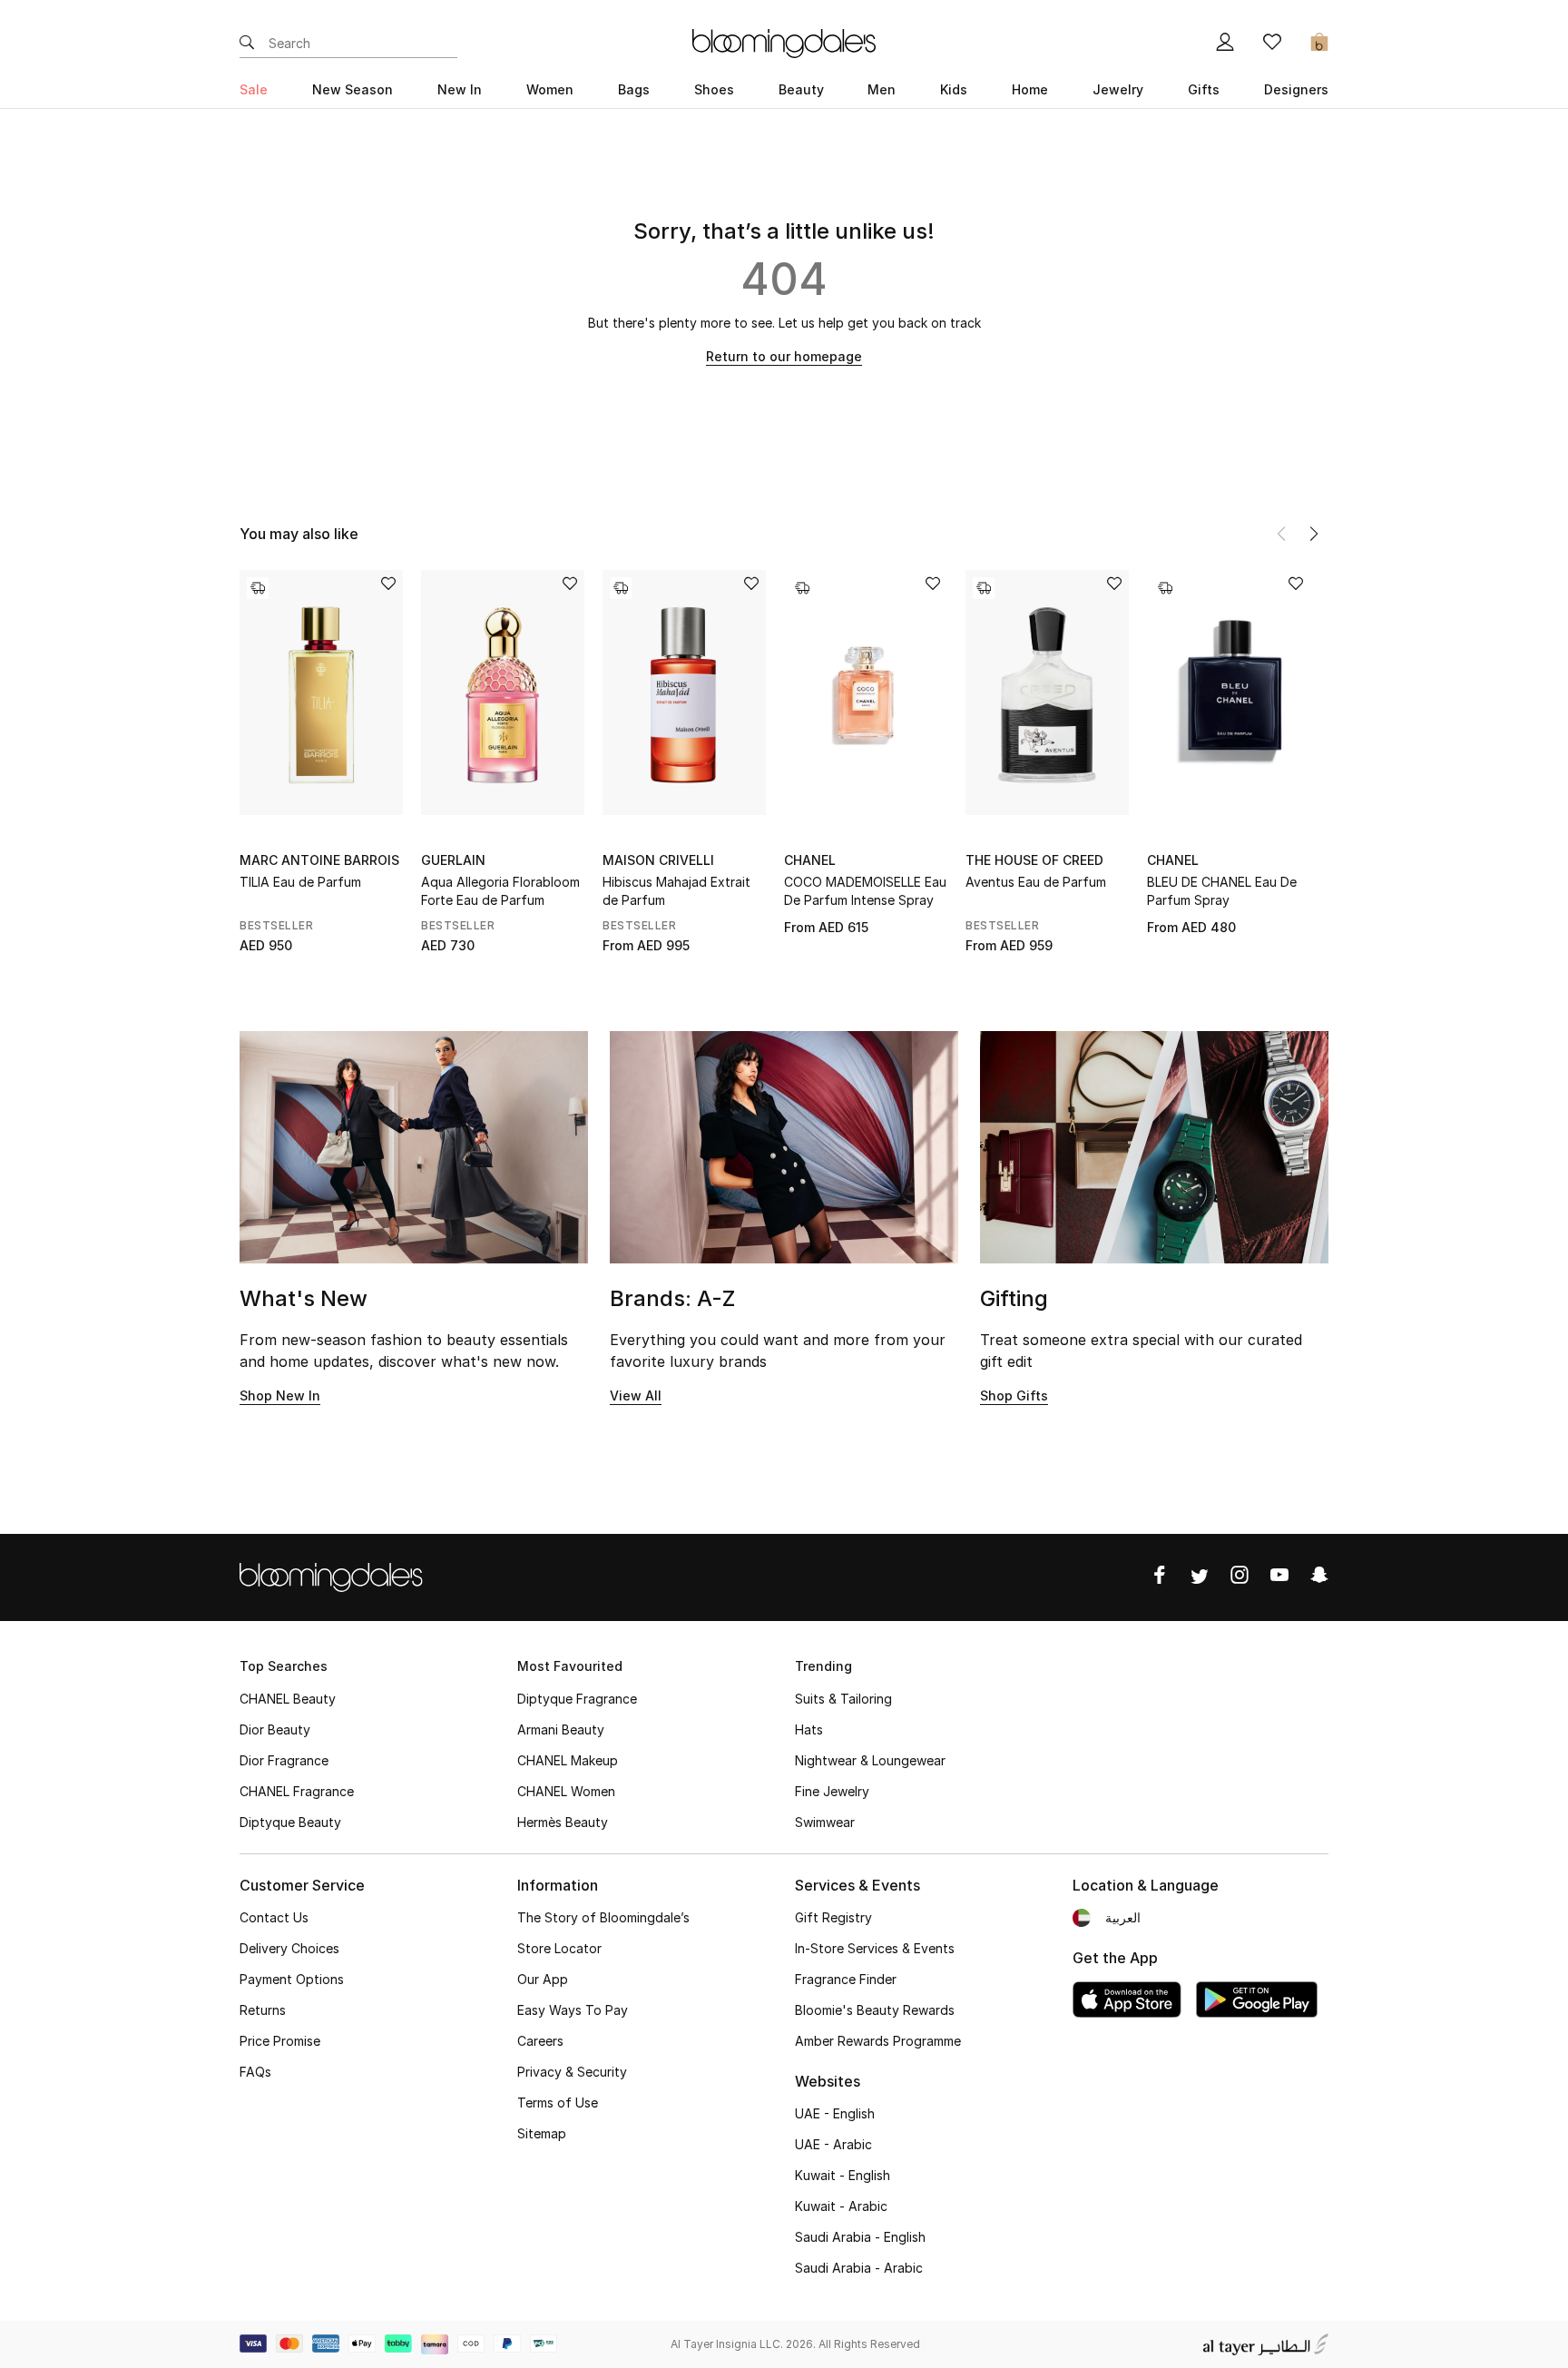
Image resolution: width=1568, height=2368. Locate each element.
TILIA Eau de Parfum (300, 882)
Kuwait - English (843, 2175)
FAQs (255, 2072)
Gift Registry (833, 1917)
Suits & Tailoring (843, 1699)
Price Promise (280, 2041)
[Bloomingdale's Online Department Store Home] (784, 42)
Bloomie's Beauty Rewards (875, 2010)
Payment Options (292, 1979)
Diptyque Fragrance (577, 1699)
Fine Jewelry (832, 1791)
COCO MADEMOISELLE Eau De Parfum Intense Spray (865, 891)
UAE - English (835, 2113)
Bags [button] (634, 89)
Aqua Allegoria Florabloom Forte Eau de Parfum (500, 891)
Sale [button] (254, 89)
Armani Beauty (561, 1729)
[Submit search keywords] (247, 44)
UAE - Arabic (833, 2144)
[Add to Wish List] (388, 585)
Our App (543, 1979)
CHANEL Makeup (568, 1760)
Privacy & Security (572, 2072)
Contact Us (274, 1917)
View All (636, 1395)
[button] (1314, 534)
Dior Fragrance (284, 1760)
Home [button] (1030, 89)
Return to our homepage (784, 356)
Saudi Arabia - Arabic (859, 2268)
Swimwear (825, 1822)
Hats (809, 1729)
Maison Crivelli (658, 860)
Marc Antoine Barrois (319, 860)
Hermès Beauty (563, 1822)
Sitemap (542, 2133)
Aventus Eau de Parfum (1036, 882)
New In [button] (460, 89)
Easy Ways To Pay (573, 2010)
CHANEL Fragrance (297, 1791)
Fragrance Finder (846, 1979)
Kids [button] (954, 89)
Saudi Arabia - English (860, 2237)
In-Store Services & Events (875, 1948)
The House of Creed (1034, 860)
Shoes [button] (714, 89)
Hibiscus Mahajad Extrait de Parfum (676, 891)
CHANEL (810, 860)
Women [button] (550, 89)
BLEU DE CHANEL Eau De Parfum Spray (1222, 891)
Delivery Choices (289, 1948)
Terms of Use (558, 2103)
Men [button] (882, 89)
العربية (1123, 1917)
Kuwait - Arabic (841, 2206)
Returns (263, 2010)
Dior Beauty (275, 1729)
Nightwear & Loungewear (870, 1760)
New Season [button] (353, 89)
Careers (540, 2041)
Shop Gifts (1014, 1395)
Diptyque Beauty (290, 1822)
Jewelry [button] (1118, 89)
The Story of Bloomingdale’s (603, 1917)
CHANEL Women (566, 1791)
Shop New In (280, 1395)
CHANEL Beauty (288, 1699)
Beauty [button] (801, 89)
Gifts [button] (1204, 89)
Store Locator (559, 1948)
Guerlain (453, 860)
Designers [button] (1296, 89)
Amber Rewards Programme (878, 2041)
